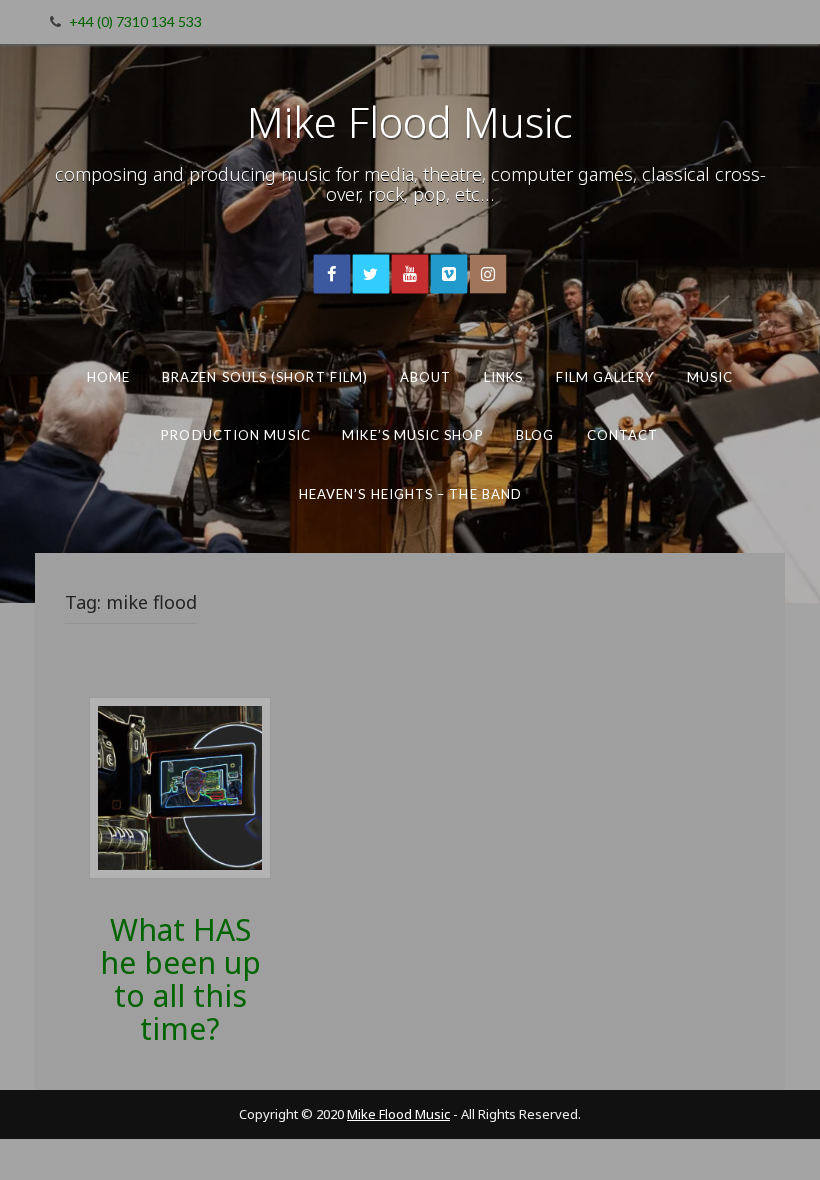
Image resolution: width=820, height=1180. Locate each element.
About (426, 377)
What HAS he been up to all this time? (180, 979)
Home (108, 377)
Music (710, 377)
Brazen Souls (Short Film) (265, 377)
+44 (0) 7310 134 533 (135, 21)
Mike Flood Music (410, 121)
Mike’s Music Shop (412, 435)
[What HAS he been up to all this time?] (180, 786)
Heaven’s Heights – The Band (409, 494)
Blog (535, 435)
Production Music (235, 435)
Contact (623, 435)
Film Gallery (605, 377)
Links (503, 377)
